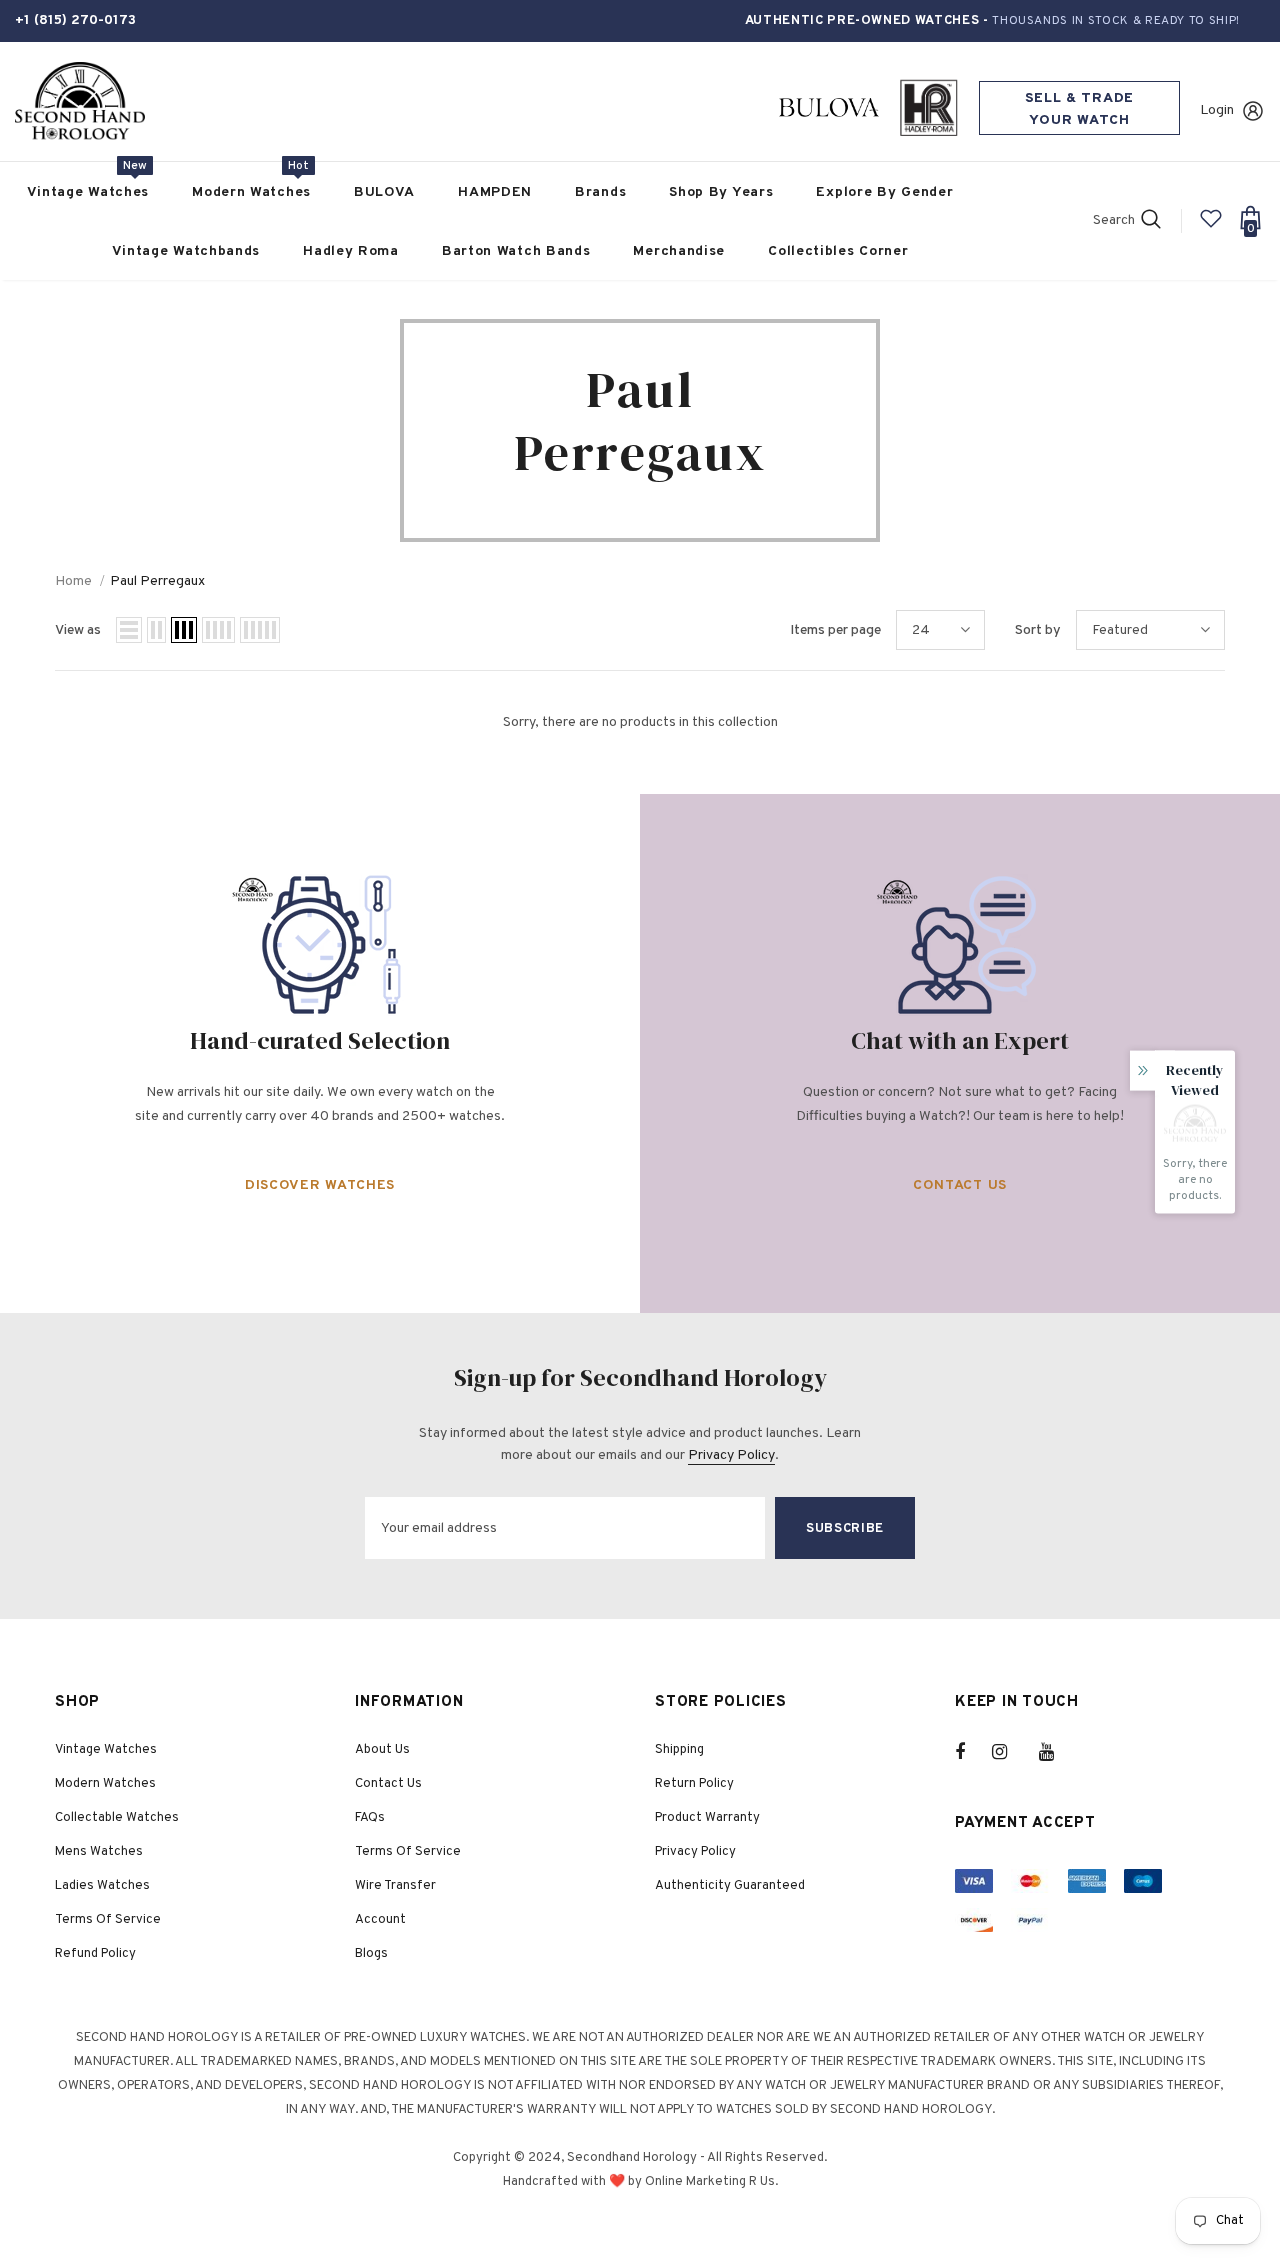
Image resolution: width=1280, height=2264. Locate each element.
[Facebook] (973, 1752)
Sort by (1038, 630)
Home (73, 581)
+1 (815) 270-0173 (75, 20)
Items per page (835, 630)
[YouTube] (1057, 1752)
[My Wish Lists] (1211, 226)
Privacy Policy (731, 1455)
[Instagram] (1010, 1752)
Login (1217, 110)
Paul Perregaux (157, 581)
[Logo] (80, 101)
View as (78, 630)
